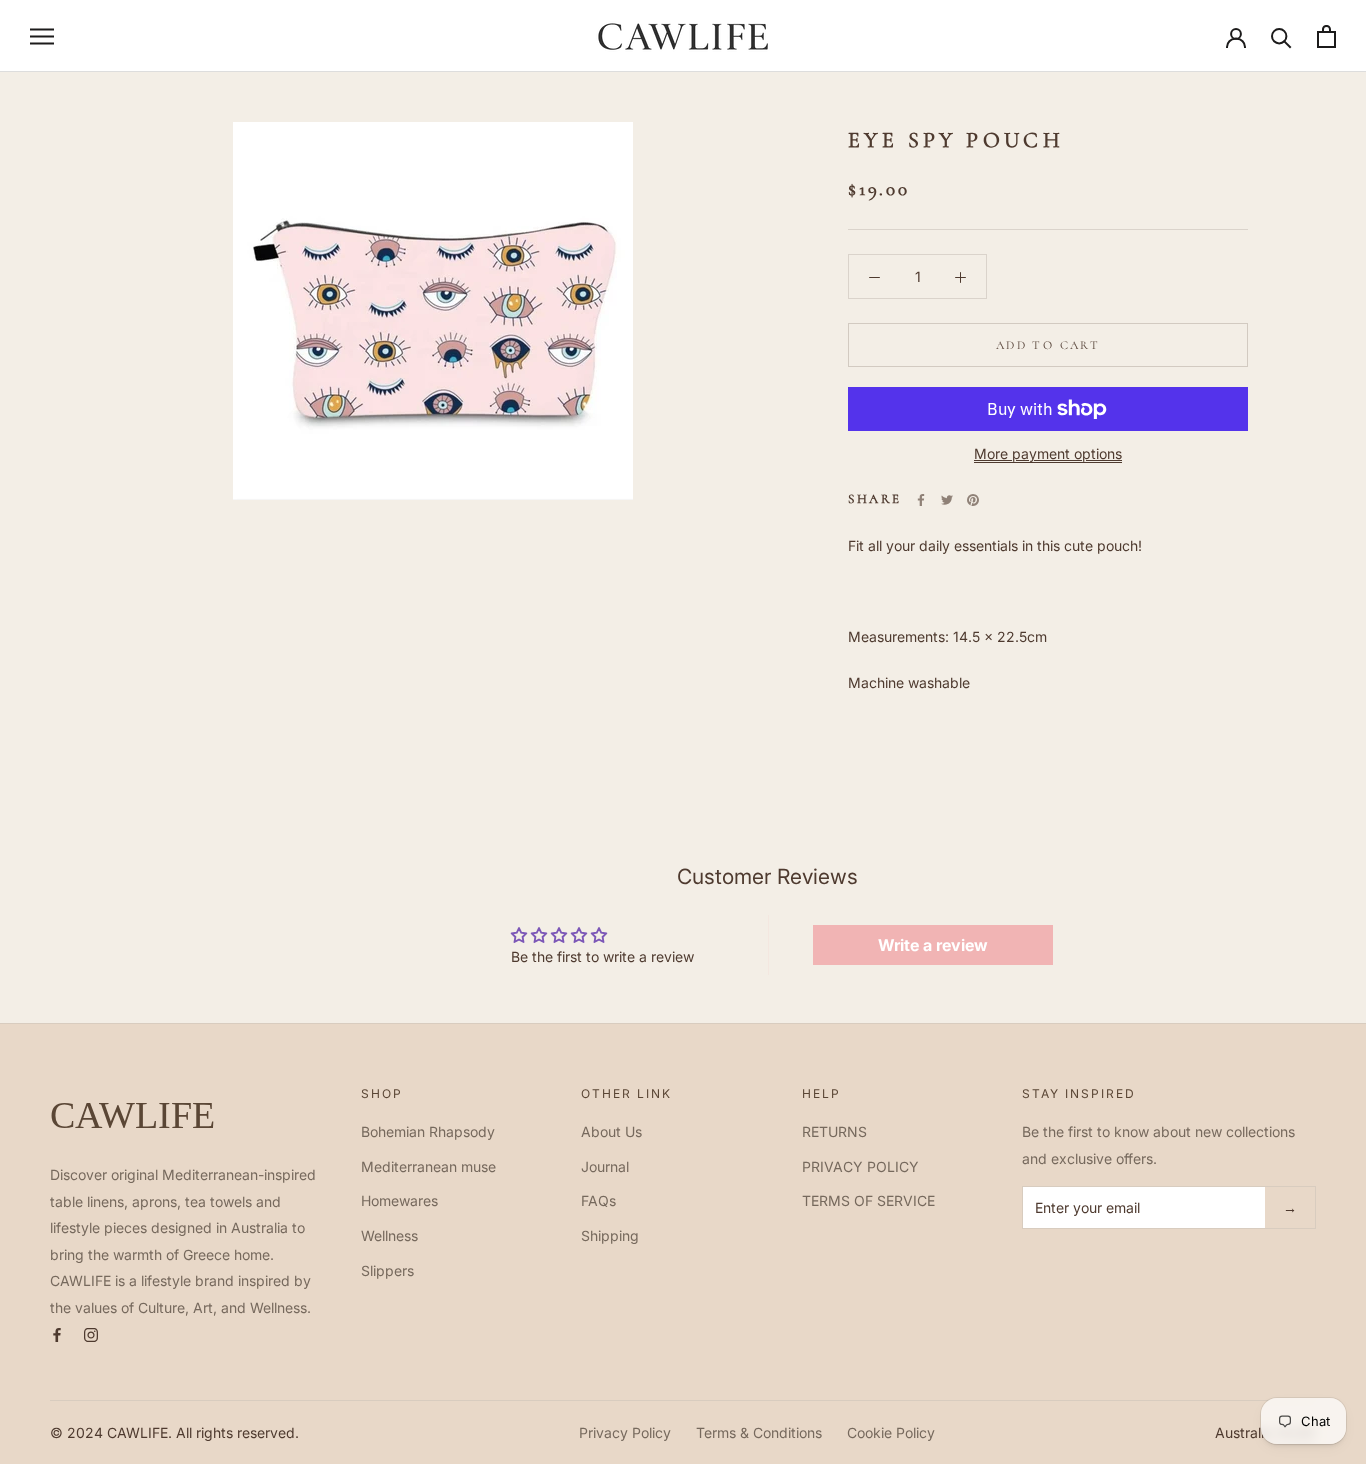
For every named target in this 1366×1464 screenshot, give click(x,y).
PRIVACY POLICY (860, 1166)
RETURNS (834, 1131)
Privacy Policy (625, 1432)
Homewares (399, 1200)
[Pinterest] (973, 500)
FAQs (598, 1200)
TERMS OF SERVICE (868, 1200)
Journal (605, 1166)
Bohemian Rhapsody (428, 1131)
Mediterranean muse (428, 1166)
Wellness (389, 1235)
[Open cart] (1326, 36)
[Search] (1281, 36)
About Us (611, 1131)
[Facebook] (921, 500)
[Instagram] (91, 1333)
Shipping (610, 1235)
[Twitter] (947, 500)
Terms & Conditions (759, 1432)
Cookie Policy (891, 1432)
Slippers (387, 1270)
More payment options (1048, 453)
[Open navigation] (42, 36)
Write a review (933, 945)
